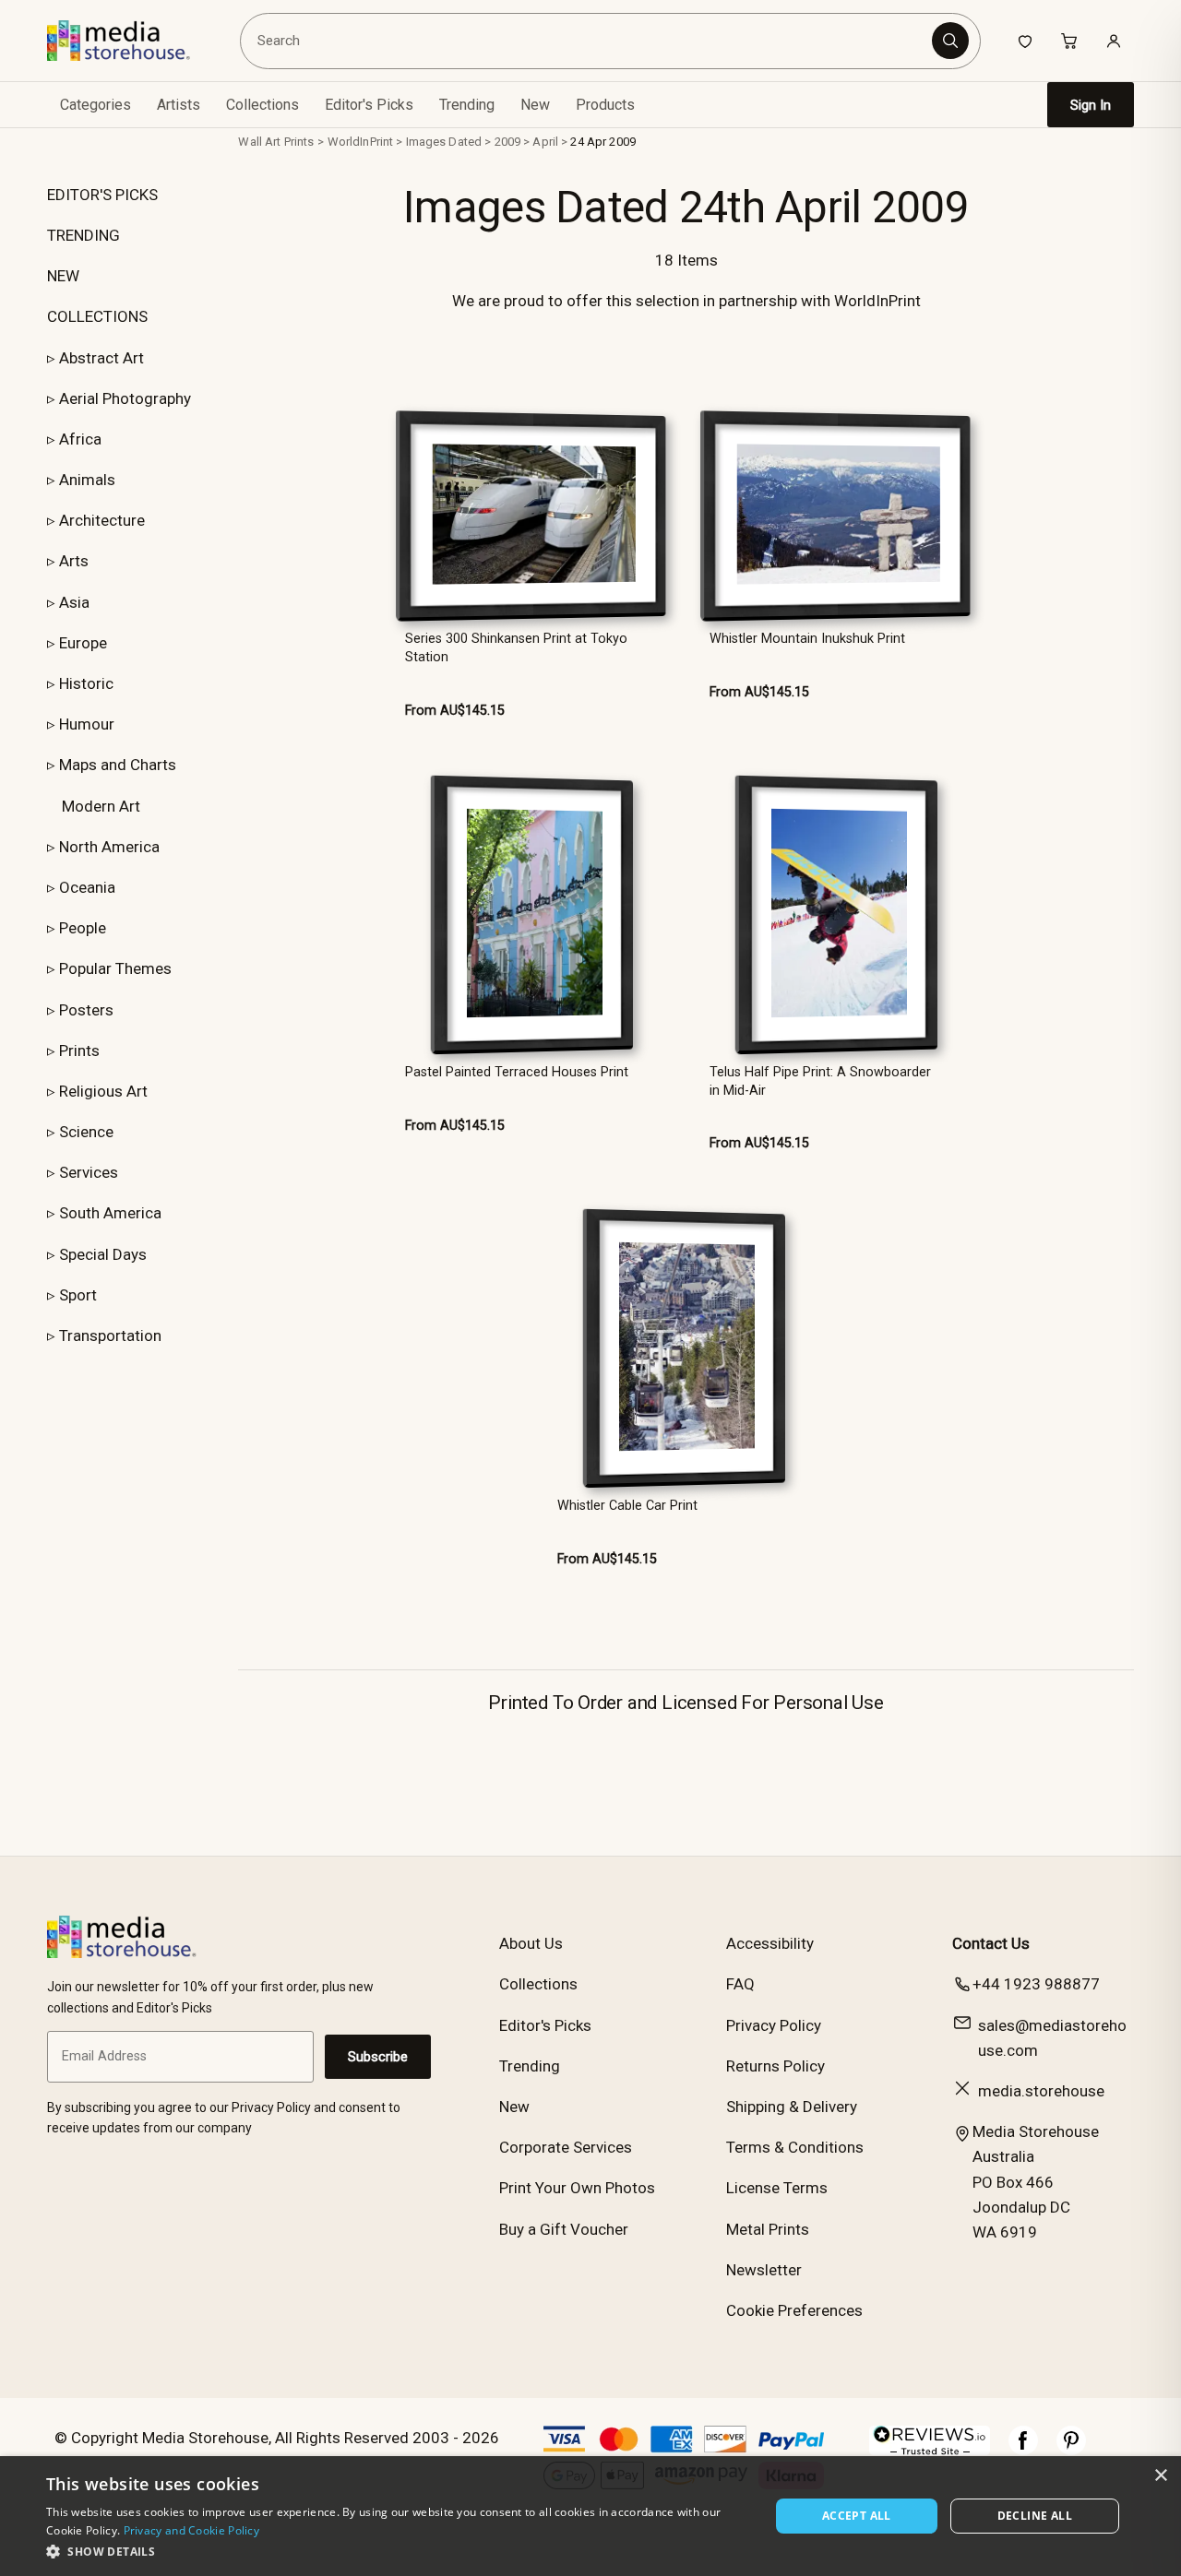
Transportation (110, 1335)
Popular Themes (115, 968)
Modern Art (101, 806)
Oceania (87, 887)
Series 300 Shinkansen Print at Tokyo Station (516, 647)
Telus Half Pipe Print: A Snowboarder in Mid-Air (820, 1081)
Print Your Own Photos (577, 2188)
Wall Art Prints (276, 142)
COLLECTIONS (97, 316)
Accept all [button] (857, 2516)
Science (86, 1132)
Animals (87, 480)
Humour (87, 724)
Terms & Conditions (795, 2147)
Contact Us (991, 1943)
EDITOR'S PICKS (102, 195)
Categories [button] (95, 105)
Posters (86, 1010)
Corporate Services (566, 2147)
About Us (531, 1943)
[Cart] (1069, 41)
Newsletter (764, 2270)
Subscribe (378, 2057)
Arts (74, 561)
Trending (467, 105)
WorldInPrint (361, 142)
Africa (80, 439)
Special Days (103, 1254)
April (545, 142)
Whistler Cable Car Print (627, 1506)
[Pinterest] (1071, 2450)
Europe (83, 643)
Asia (74, 602)
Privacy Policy (774, 2025)
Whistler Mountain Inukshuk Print (807, 639)
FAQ (740, 1984)
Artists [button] (179, 105)
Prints (79, 1051)
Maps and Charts (118, 765)
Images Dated (444, 142)
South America (110, 1213)
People (83, 928)
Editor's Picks (369, 105)
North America (109, 847)
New (535, 105)
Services (89, 1172)
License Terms (777, 2188)
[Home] (131, 41)
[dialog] (590, 2516)
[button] (397, 2551)
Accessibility (770, 1943)
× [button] (1160, 2476)
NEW (63, 276)
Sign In (1091, 105)
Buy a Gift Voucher (564, 2229)
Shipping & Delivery (792, 2107)
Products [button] (605, 105)
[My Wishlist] (1025, 41)
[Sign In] (1114, 41)
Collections (262, 105)
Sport (78, 1295)
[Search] (950, 41)
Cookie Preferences (794, 2310)
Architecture (102, 520)
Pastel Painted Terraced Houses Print (517, 1072)
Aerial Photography (125, 398)
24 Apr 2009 (602, 142)
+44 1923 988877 (1036, 1984)
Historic (86, 683)
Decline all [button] (1035, 2516)
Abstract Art (101, 358)
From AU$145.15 (455, 711)
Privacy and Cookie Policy (192, 2530)
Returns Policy (775, 2066)
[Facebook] (1023, 2450)
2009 (508, 142)
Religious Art (103, 1091)
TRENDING (84, 235)
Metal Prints (768, 2229)
